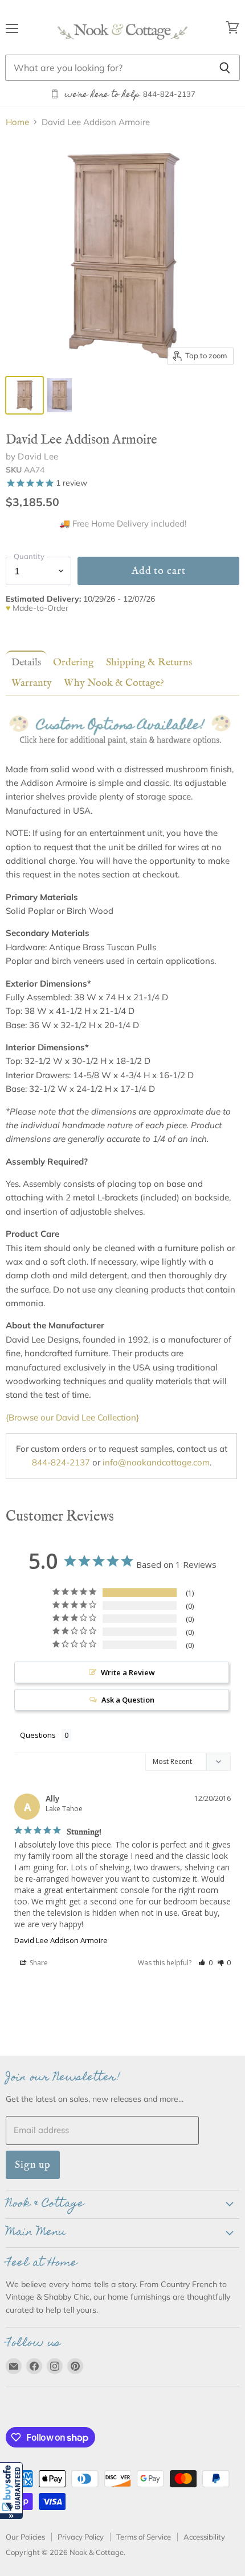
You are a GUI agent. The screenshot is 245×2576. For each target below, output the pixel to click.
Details (26, 662)
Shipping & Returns (149, 662)
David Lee (38, 456)
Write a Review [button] (128, 1672)
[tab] (24, 662)
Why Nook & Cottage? (114, 683)
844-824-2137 (61, 1462)
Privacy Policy (81, 2537)
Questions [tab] (38, 1735)
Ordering (73, 662)
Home (17, 122)
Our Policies (25, 2537)
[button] (11, 2491)
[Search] (225, 68)
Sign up (33, 2165)
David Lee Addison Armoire (61, 1940)
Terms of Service (144, 2537)
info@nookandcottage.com (156, 1462)
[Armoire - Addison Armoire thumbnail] (24, 395)
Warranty (32, 683)
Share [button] (38, 1963)
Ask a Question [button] (128, 1700)
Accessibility (204, 2537)
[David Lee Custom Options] (121, 755)
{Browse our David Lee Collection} (72, 1417)
